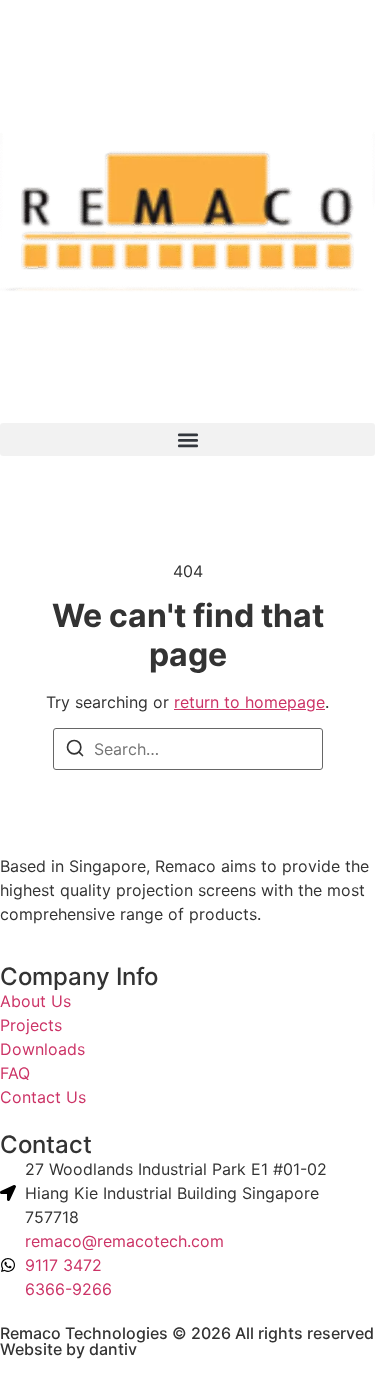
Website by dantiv (68, 1349)
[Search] (75, 751)
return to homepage (249, 702)
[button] (187, 439)
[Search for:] (188, 749)
